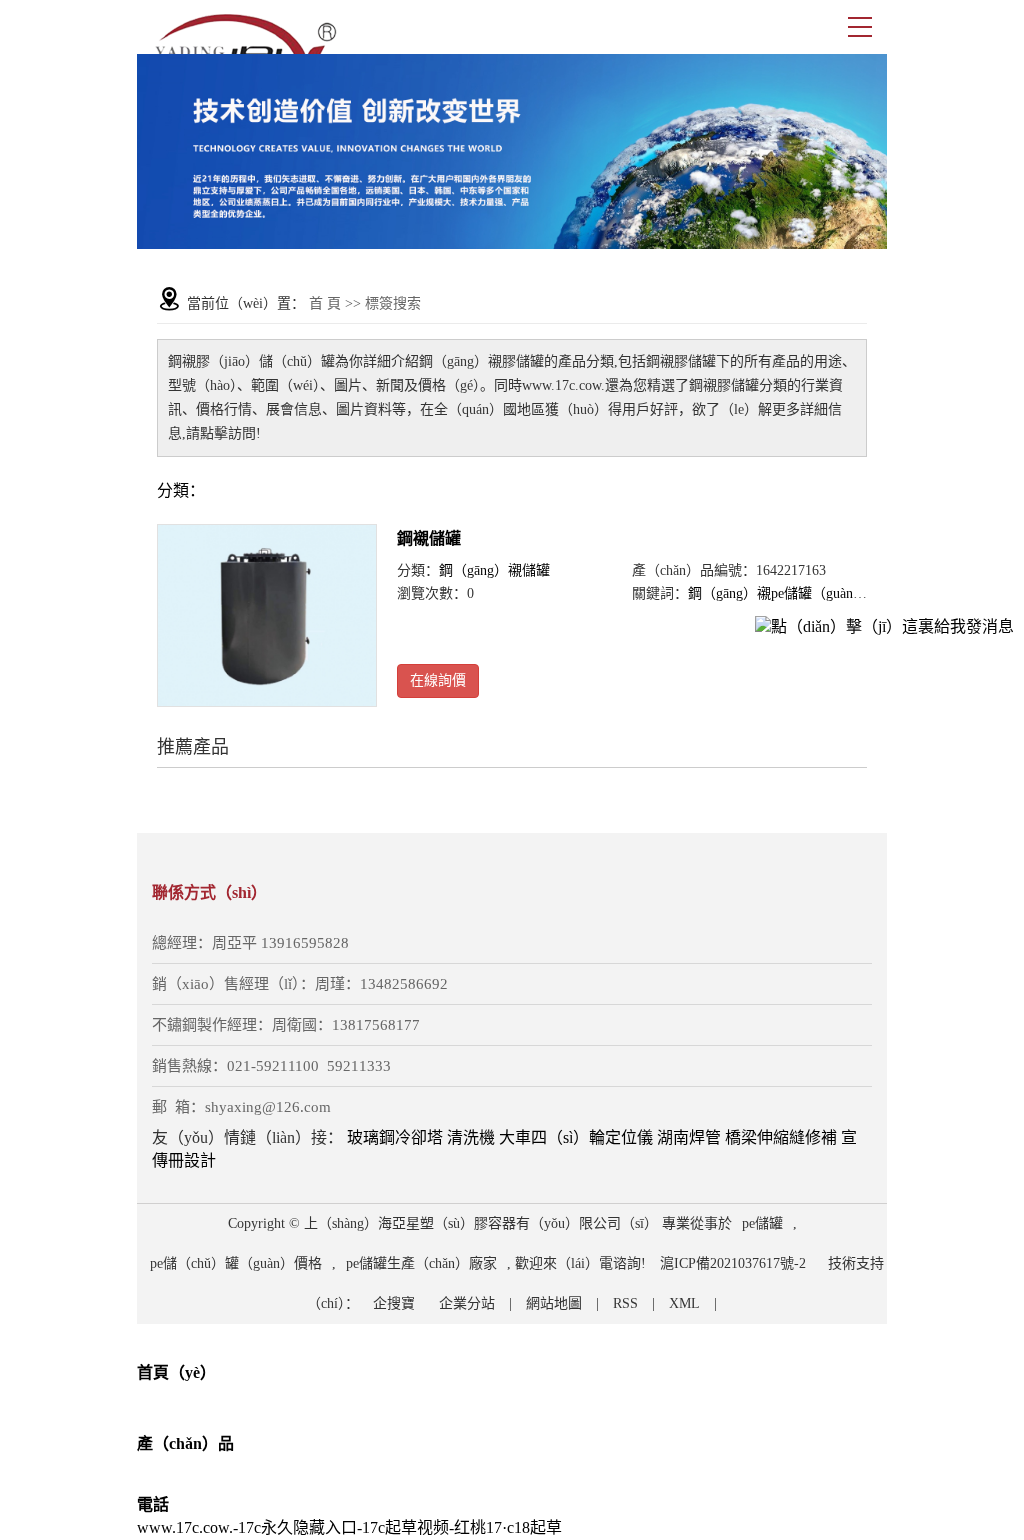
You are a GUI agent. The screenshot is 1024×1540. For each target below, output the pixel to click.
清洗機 (471, 1137)
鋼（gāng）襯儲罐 (494, 570)
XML (684, 1303)
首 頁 (325, 303)
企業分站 (467, 1303)
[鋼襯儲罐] (267, 616)
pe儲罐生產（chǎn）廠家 (421, 1263)
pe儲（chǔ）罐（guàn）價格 (236, 1263)
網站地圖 (554, 1303)
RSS (625, 1303)
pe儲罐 (762, 1223)
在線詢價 (438, 680)
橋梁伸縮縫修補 (781, 1137)
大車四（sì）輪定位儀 (576, 1137)
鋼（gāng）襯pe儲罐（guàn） (777, 593)
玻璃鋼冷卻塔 (395, 1137)
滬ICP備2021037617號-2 (733, 1263)
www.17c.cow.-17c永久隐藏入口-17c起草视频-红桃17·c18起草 (349, 1527)
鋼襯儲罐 (429, 538)
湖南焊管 (689, 1137)
